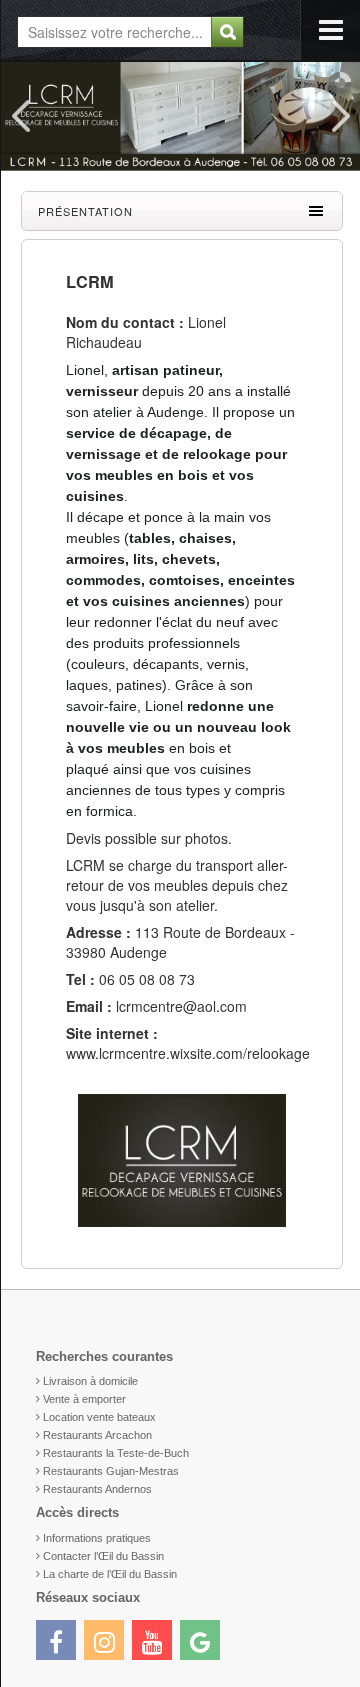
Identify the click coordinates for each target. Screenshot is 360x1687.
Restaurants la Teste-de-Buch (116, 1453)
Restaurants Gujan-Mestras (111, 1471)
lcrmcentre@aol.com (181, 1006)
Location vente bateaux (99, 1417)
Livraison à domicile (90, 1381)
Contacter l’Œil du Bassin (103, 1556)
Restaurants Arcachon (97, 1435)
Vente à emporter (84, 1399)
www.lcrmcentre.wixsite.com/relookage (188, 1053)
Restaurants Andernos (97, 1489)
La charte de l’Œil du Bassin (110, 1574)
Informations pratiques (97, 1538)
